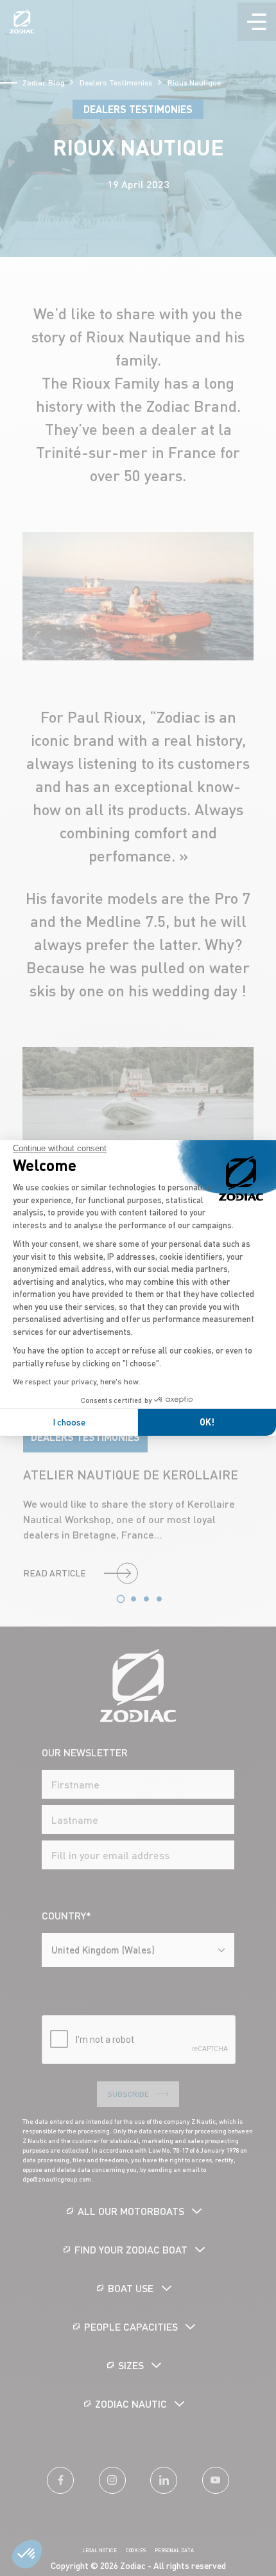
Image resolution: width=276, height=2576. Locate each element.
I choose (69, 1422)
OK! (207, 1422)
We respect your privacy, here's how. (77, 1381)
